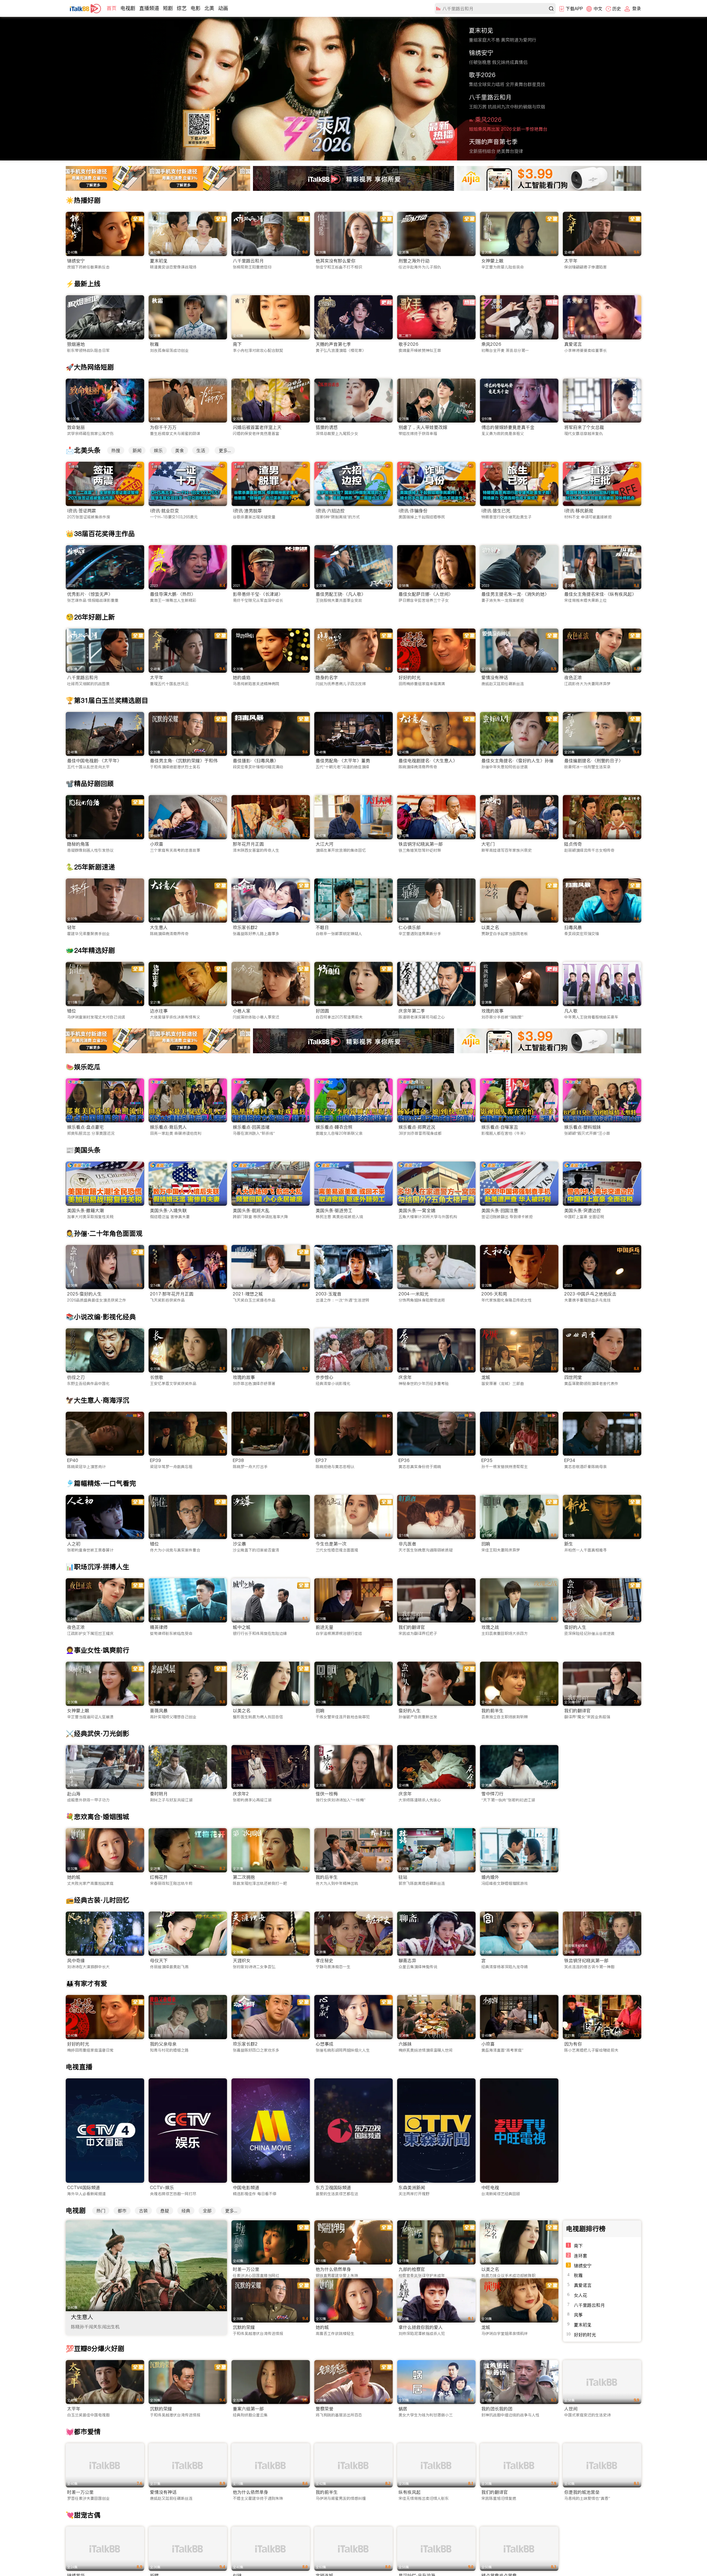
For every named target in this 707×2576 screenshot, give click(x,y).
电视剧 (128, 8)
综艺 (182, 8)
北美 (209, 8)
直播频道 (149, 8)
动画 (223, 8)
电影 (196, 8)
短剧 (168, 8)
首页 (112, 8)
